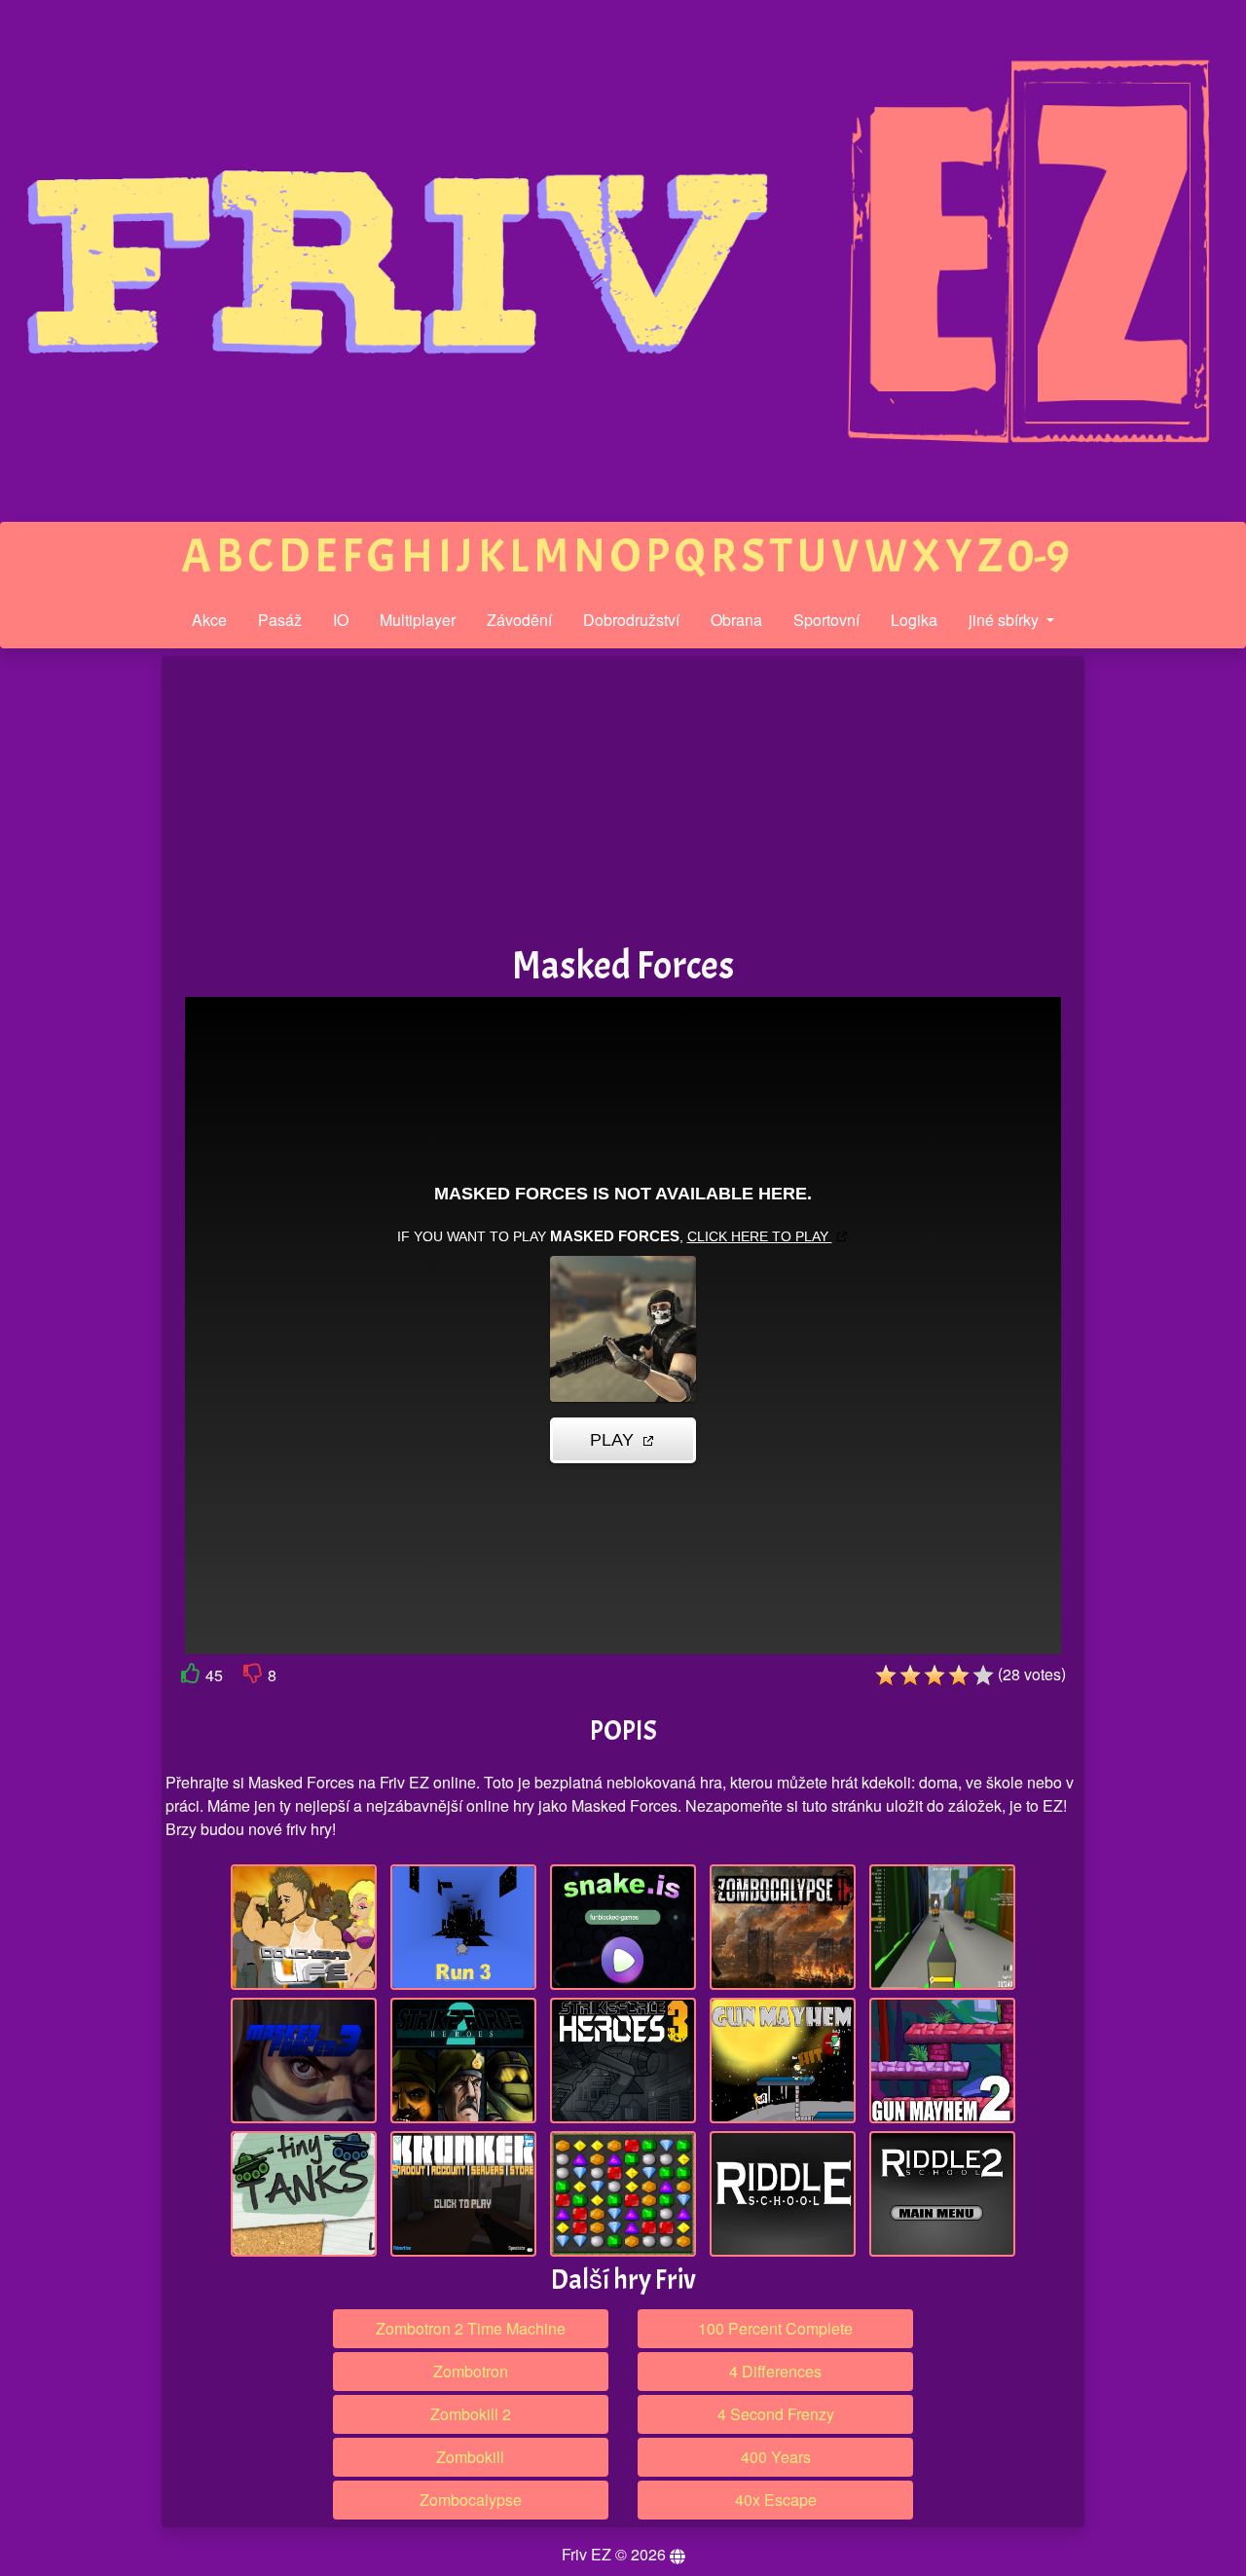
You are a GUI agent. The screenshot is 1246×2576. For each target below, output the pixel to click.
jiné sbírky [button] (1006, 620)
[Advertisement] (81, 958)
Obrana (736, 620)
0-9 (1039, 556)
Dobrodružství (631, 620)
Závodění (519, 620)
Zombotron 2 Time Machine (471, 2328)
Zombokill (470, 2457)
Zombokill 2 (471, 2414)
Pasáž (280, 620)
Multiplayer (418, 620)
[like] (191, 1677)
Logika (914, 620)
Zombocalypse (471, 2500)
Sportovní (826, 620)
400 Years (776, 2457)
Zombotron (471, 2371)
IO (341, 620)
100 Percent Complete (775, 2328)
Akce (209, 620)
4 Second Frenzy (776, 2414)
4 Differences (775, 2371)
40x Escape (776, 2500)
